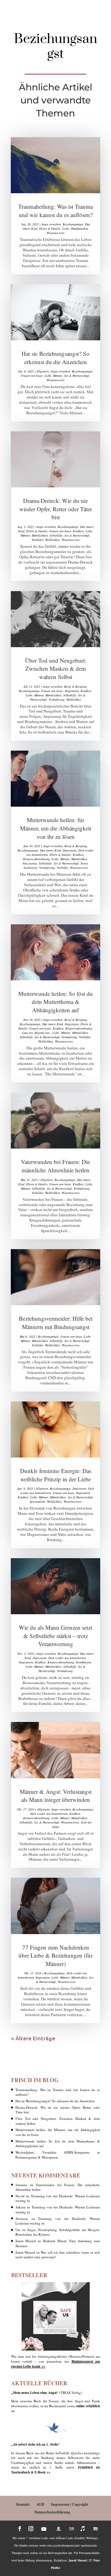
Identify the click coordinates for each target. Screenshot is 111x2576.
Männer (58, 376)
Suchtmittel (30, 868)
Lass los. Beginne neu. (36, 1033)
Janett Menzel (26, 2241)
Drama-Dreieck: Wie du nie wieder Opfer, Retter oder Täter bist (56, 509)
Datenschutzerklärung (52, 2512)
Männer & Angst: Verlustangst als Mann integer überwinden (56, 1796)
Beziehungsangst (73, 224)
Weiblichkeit (52, 540)
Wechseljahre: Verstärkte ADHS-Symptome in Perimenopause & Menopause (58, 2155)
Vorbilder (37, 540)
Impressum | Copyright (70, 2504)
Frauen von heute (32, 376)
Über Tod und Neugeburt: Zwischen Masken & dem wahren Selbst (56, 669)
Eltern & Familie (50, 229)
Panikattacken (79, 229)
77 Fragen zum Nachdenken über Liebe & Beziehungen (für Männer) (55, 1955)
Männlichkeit (40, 535)
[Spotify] (96, 2529)
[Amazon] (59, 2529)
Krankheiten (83, 1662)
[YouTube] (44, 2529)
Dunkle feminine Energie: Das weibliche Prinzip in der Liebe (56, 1475)
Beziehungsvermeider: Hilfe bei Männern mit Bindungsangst (56, 1323)
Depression (70, 850)
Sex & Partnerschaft (77, 376)
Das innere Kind (50, 850)
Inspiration (72, 691)
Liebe (66, 229)
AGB (40, 2504)
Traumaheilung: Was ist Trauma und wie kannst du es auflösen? (55, 211)
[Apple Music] (83, 2529)
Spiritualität (37, 1502)
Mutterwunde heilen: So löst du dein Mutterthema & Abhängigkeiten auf (55, 1002)
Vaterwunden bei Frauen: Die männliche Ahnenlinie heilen (55, 1166)
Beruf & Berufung (75, 686)
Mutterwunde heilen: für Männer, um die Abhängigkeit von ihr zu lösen (56, 828)
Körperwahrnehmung (36, 859)
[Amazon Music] (72, 2529)
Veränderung (57, 700)
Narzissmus (30, 863)
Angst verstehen (51, 224)
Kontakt (23, 2504)
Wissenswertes (55, 233)
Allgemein (43, 371)
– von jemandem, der (52, 2361)
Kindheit (78, 531)
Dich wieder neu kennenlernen (67, 1658)
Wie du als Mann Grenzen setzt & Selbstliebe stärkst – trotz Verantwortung (55, 1636)
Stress (84, 863)
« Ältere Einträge (33, 2038)
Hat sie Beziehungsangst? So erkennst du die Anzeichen (55, 358)
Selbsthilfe (56, 535)
